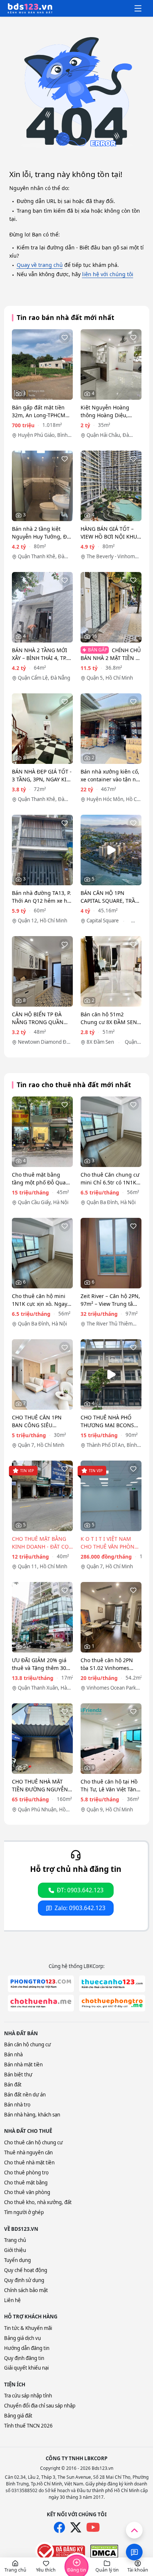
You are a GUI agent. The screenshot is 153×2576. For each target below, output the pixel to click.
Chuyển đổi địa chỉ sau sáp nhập (40, 2406)
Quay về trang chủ (40, 265)
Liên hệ (12, 2300)
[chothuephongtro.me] (112, 2003)
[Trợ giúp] (134, 2552)
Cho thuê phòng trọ (26, 2173)
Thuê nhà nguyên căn (28, 2152)
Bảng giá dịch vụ (22, 2338)
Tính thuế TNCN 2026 (28, 2426)
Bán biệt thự (18, 2075)
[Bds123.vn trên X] (76, 2527)
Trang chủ (15, 2240)
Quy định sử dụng (24, 2280)
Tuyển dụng (17, 2260)
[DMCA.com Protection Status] (104, 2551)
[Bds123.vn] (30, 9)
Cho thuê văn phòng (27, 2192)
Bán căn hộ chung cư (27, 2044)
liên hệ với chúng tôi (108, 274)
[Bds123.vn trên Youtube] (93, 2528)
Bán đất (13, 2085)
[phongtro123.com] (41, 1984)
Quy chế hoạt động (26, 2270)
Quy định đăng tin (24, 2358)
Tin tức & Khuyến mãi (28, 2328)
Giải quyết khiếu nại (26, 2368)
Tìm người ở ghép (24, 2212)
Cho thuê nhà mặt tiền (29, 2163)
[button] (15, 2567)
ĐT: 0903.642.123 (80, 1890)
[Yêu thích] (65, 337)
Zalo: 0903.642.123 (80, 1908)
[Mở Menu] (138, 9)
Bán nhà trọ (17, 2105)
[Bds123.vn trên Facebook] (59, 2527)
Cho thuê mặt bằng (26, 2183)
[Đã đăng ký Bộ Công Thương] (60, 2551)
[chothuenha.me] (41, 2003)
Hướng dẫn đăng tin (27, 2348)
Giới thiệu (15, 2250)
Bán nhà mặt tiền (23, 2065)
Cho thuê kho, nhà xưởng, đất (38, 2202)
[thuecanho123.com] (112, 1984)
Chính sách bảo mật (26, 2290)
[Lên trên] (134, 2530)
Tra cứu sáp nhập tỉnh (28, 2396)
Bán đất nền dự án (25, 2095)
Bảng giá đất (18, 2416)
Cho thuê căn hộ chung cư (33, 2142)
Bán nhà (13, 2054)
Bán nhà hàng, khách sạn (32, 2115)
